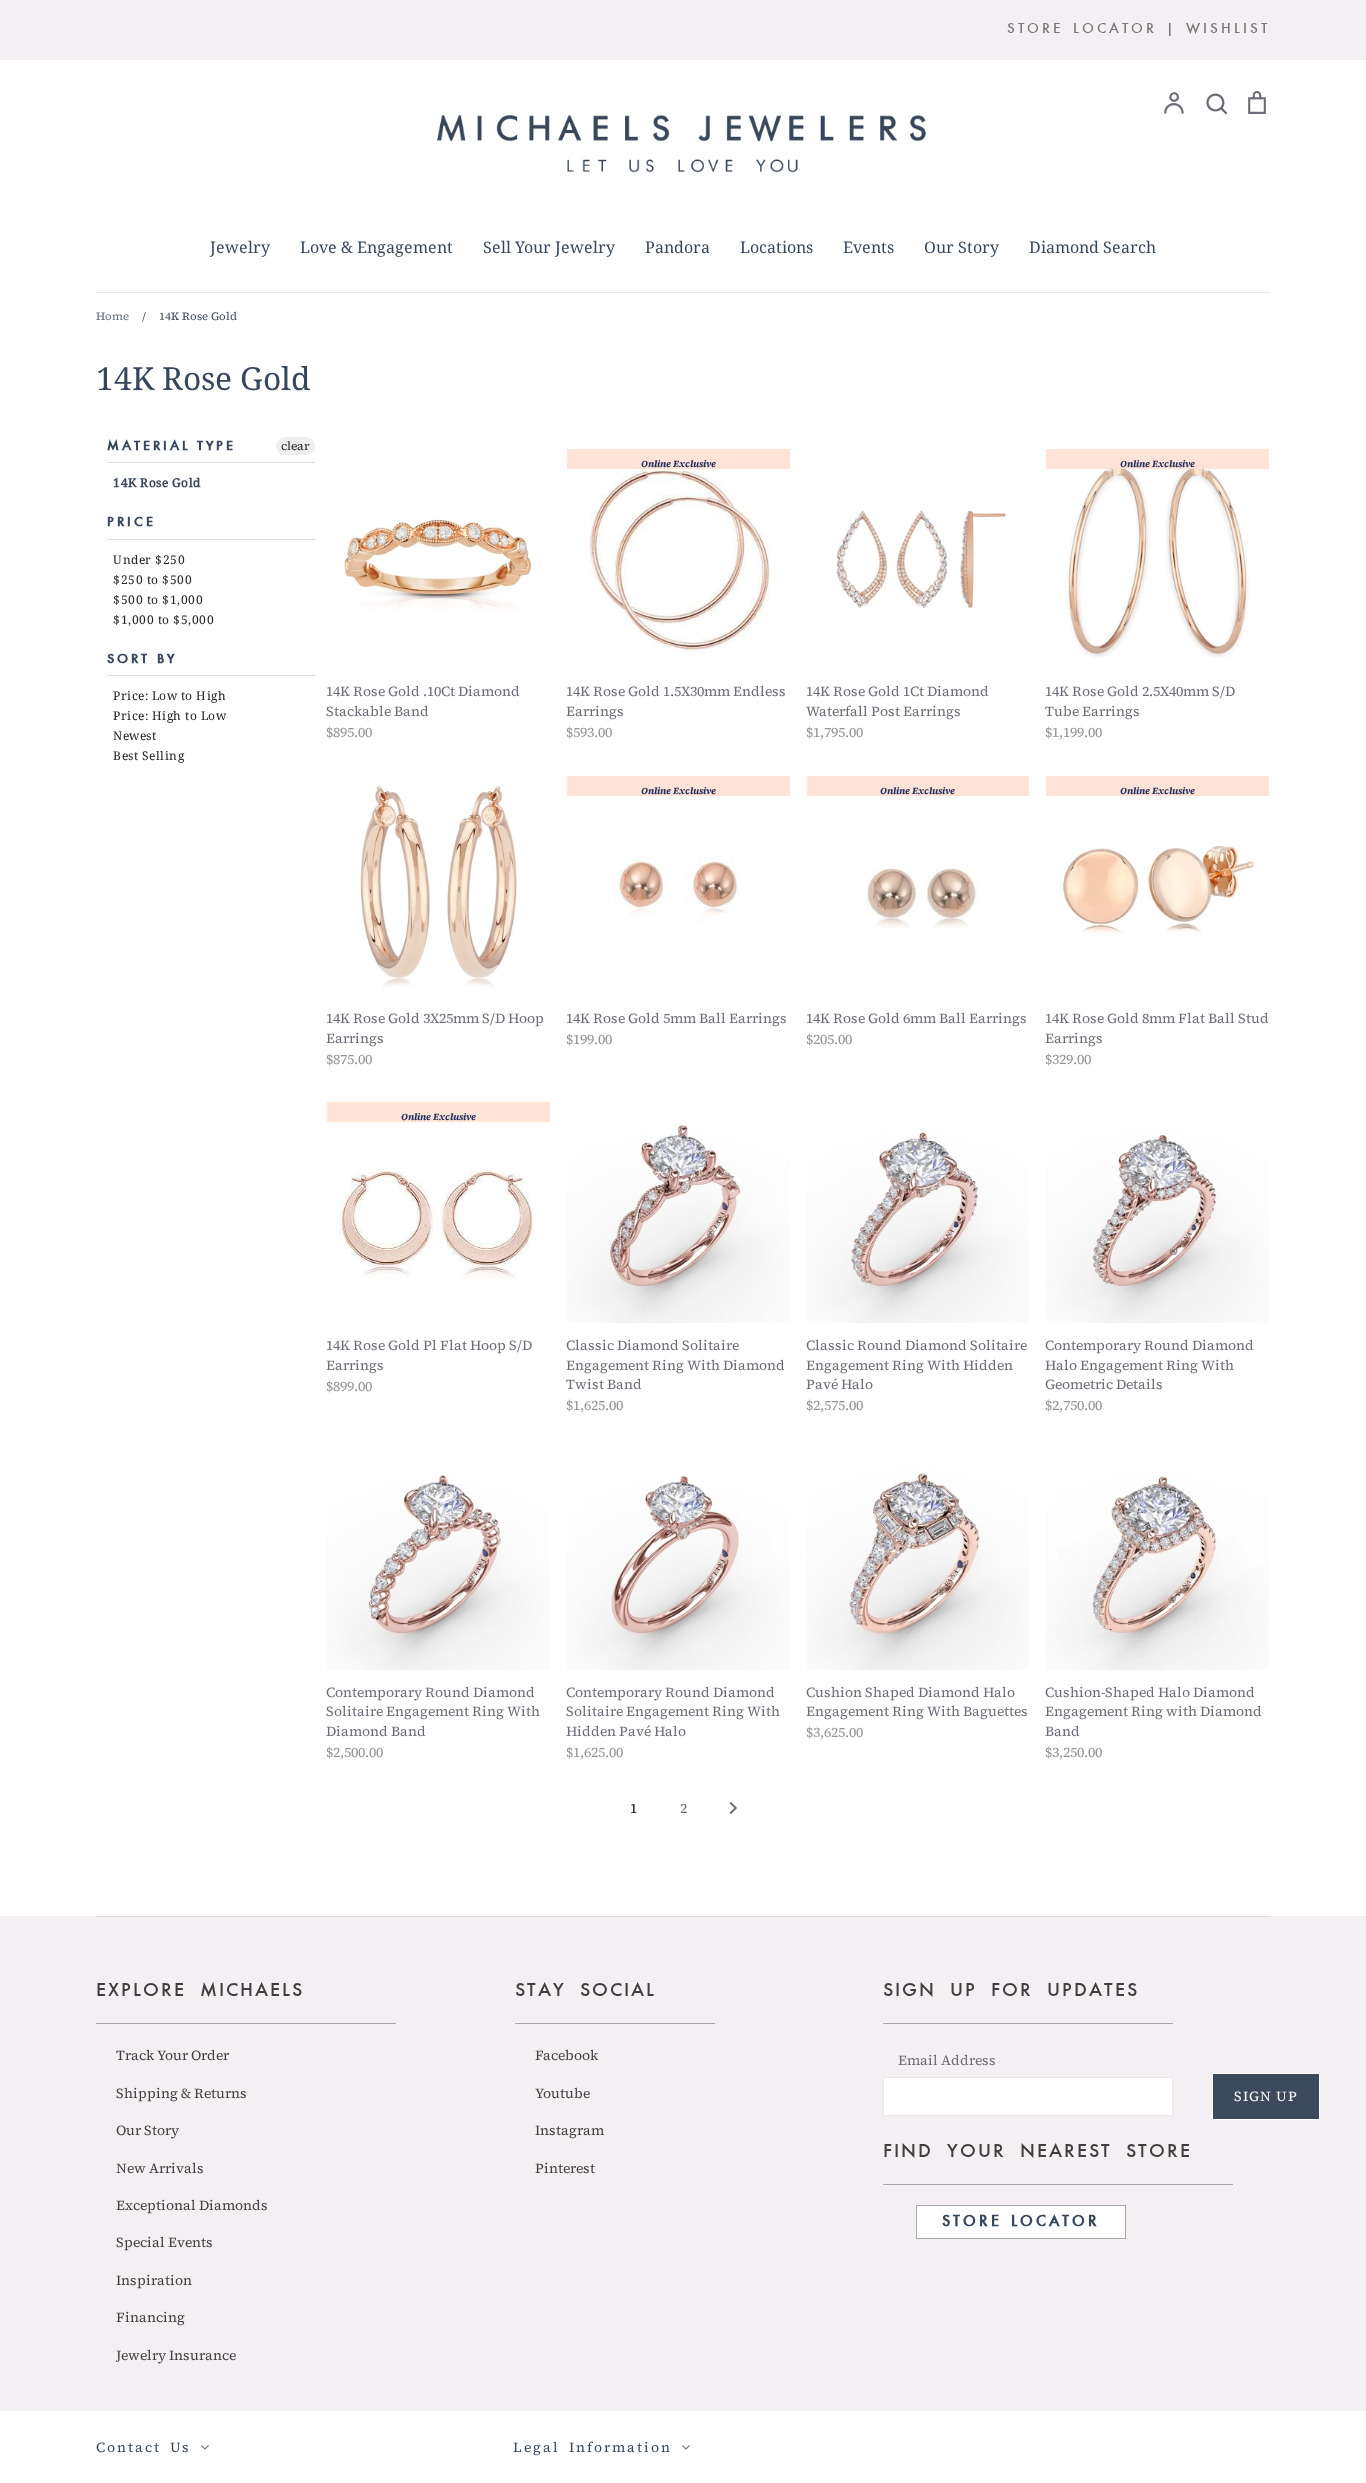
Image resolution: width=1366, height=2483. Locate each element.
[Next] (733, 1814)
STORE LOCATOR (1082, 29)
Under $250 (149, 559)
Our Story (961, 247)
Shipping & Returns (181, 2093)
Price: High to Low (169, 715)
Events (868, 247)
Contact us (148, 2447)
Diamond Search (1092, 247)
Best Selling (148, 755)
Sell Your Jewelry (549, 247)
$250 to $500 (152, 579)
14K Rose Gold (157, 482)
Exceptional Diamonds (192, 2205)
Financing (150, 2317)
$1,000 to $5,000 (163, 619)
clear (295, 446)
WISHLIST (1228, 29)
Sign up (1266, 2096)
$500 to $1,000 (158, 599)
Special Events (164, 2242)
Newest (134, 735)
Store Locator (1021, 2222)
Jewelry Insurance (176, 2355)
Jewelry (240, 247)
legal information (597, 2447)
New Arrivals (160, 2168)
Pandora (677, 247)
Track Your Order (172, 2055)
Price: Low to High (169, 695)
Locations (776, 247)
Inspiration (154, 2280)
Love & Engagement (376, 247)
